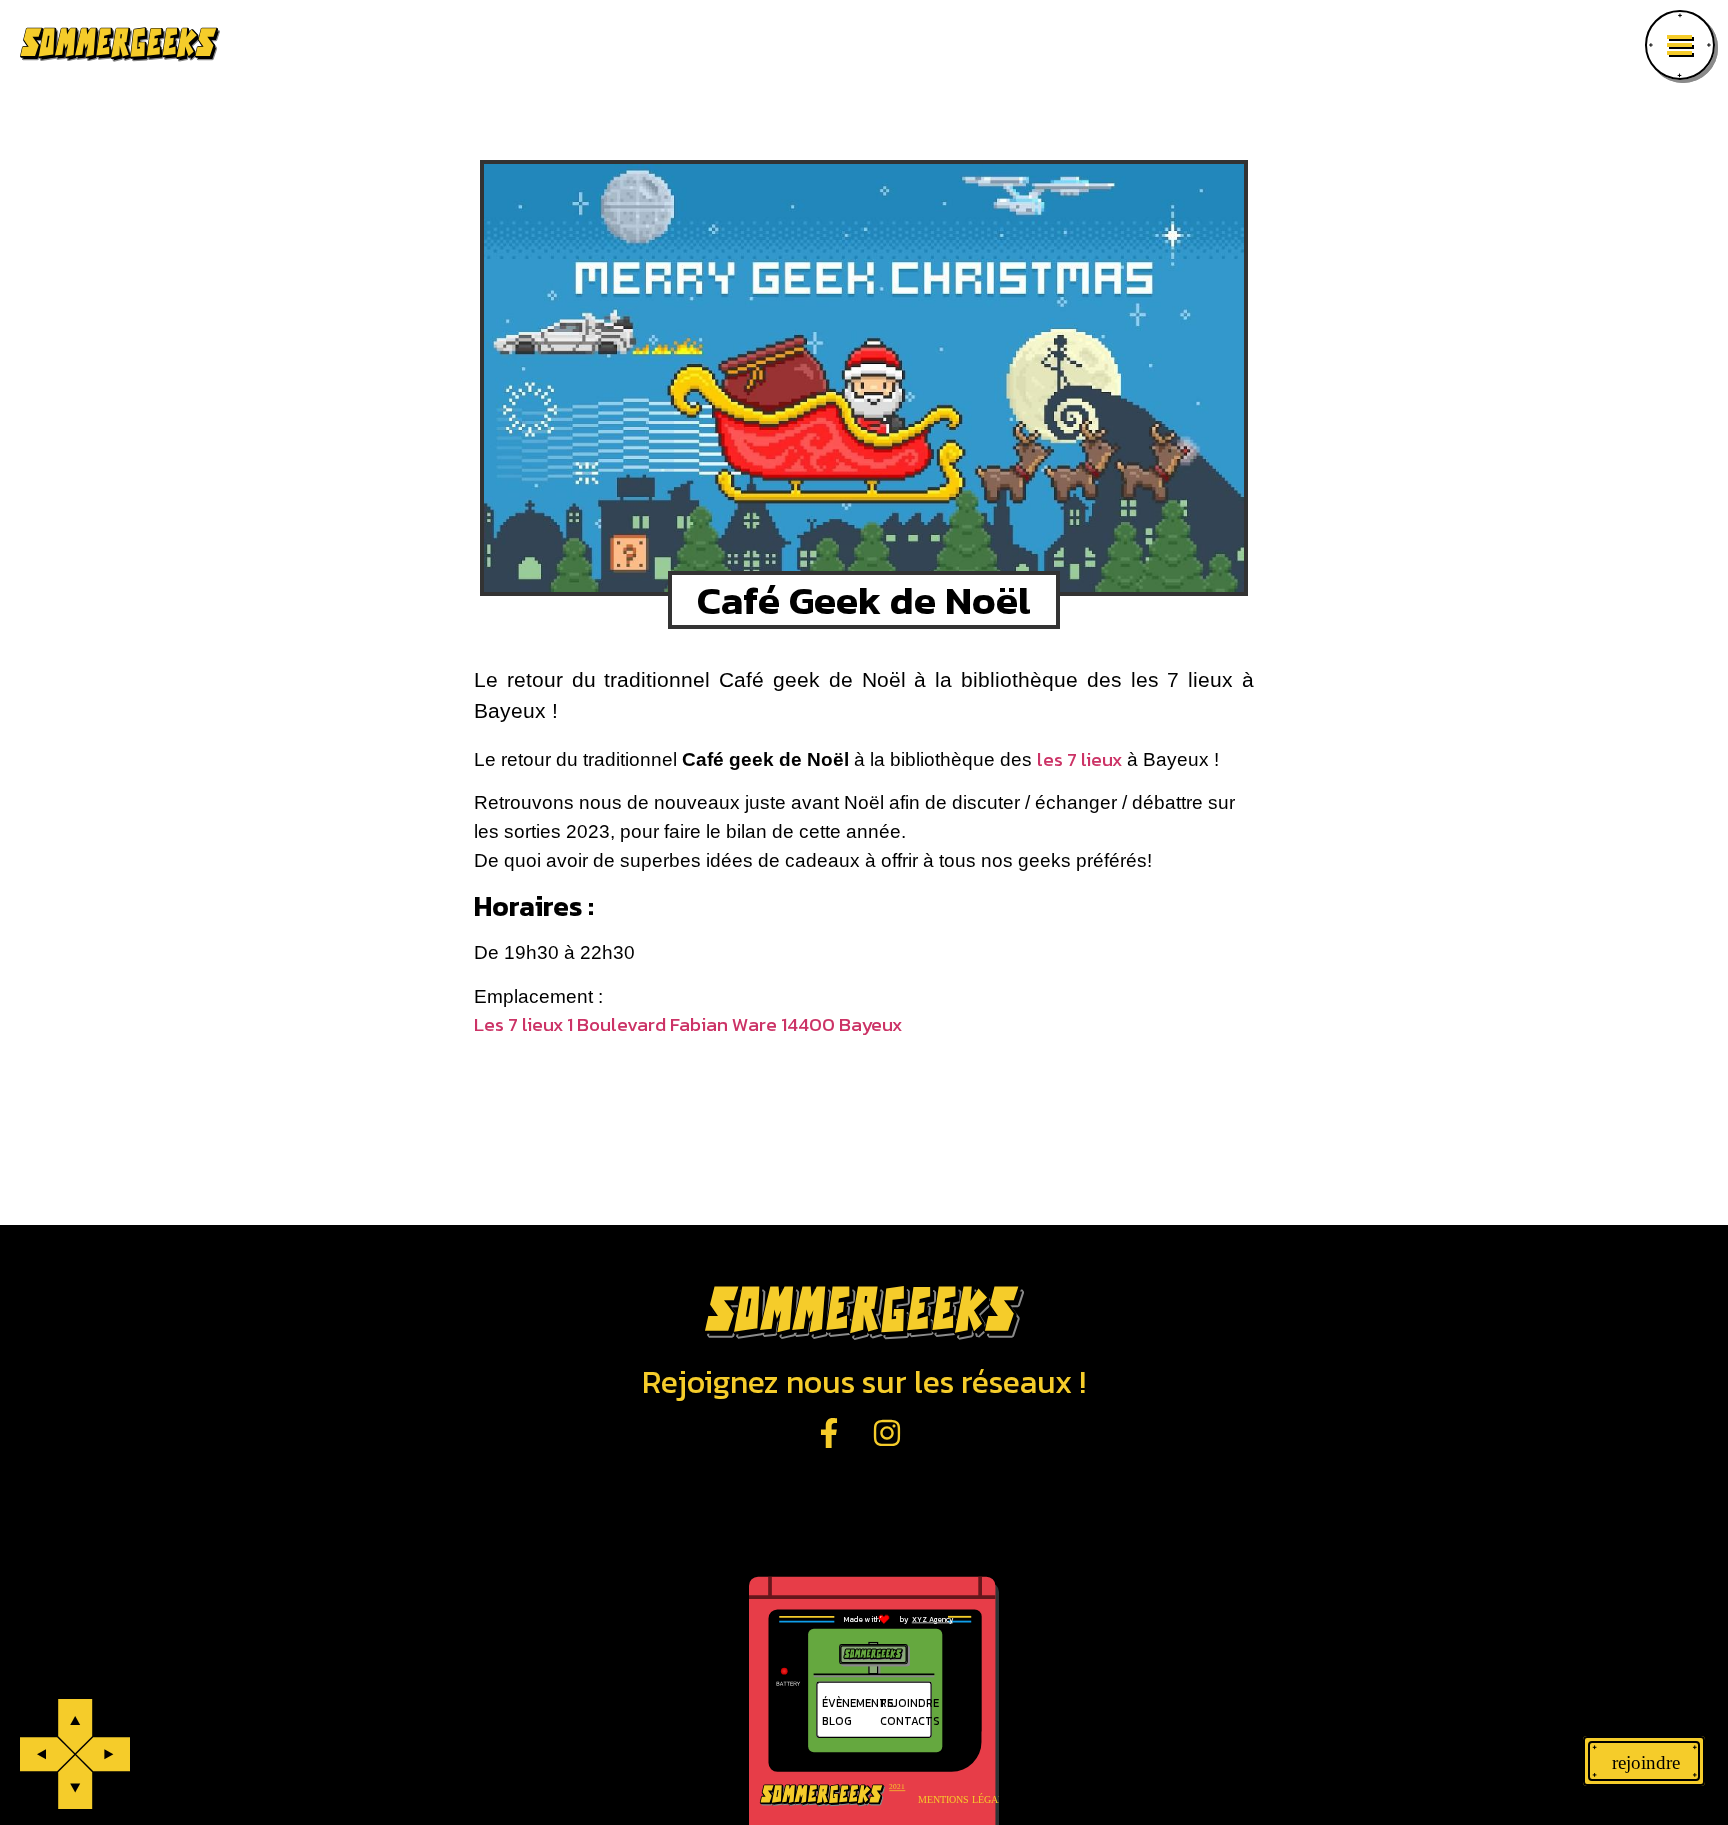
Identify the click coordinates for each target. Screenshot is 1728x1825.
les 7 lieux (1079, 759)
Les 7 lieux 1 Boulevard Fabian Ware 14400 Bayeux (688, 1024)
